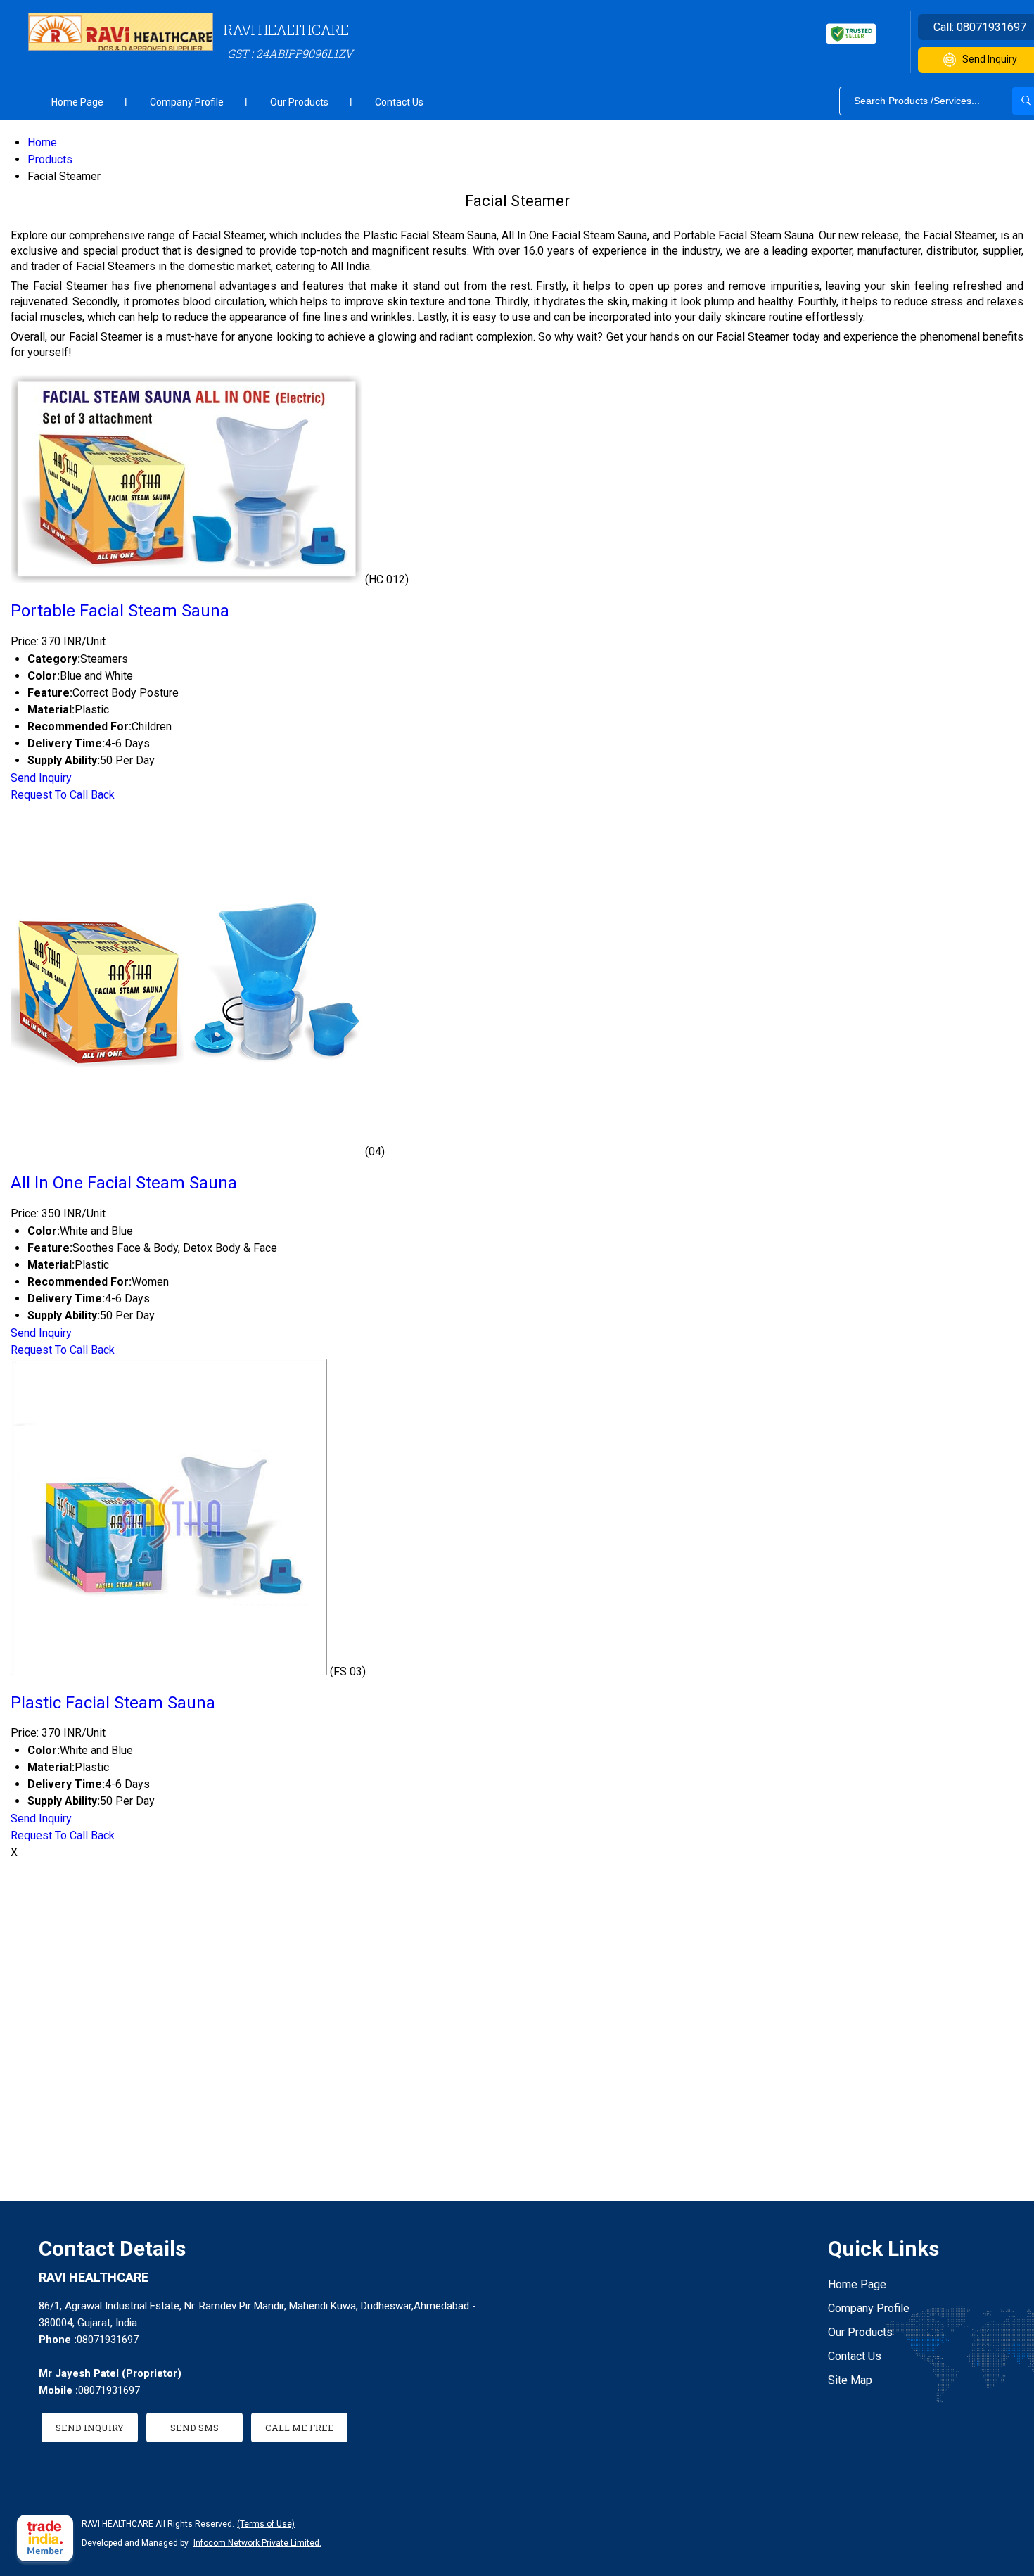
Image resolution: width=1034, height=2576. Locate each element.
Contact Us (399, 102)
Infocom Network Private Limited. (257, 2543)
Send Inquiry (41, 778)
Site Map (850, 2380)
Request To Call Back (63, 795)
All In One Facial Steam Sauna (124, 1183)
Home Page (77, 102)
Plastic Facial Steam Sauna (113, 1703)
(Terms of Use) (266, 2524)
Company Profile (187, 102)
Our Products (299, 102)
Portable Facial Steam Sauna (120, 611)
